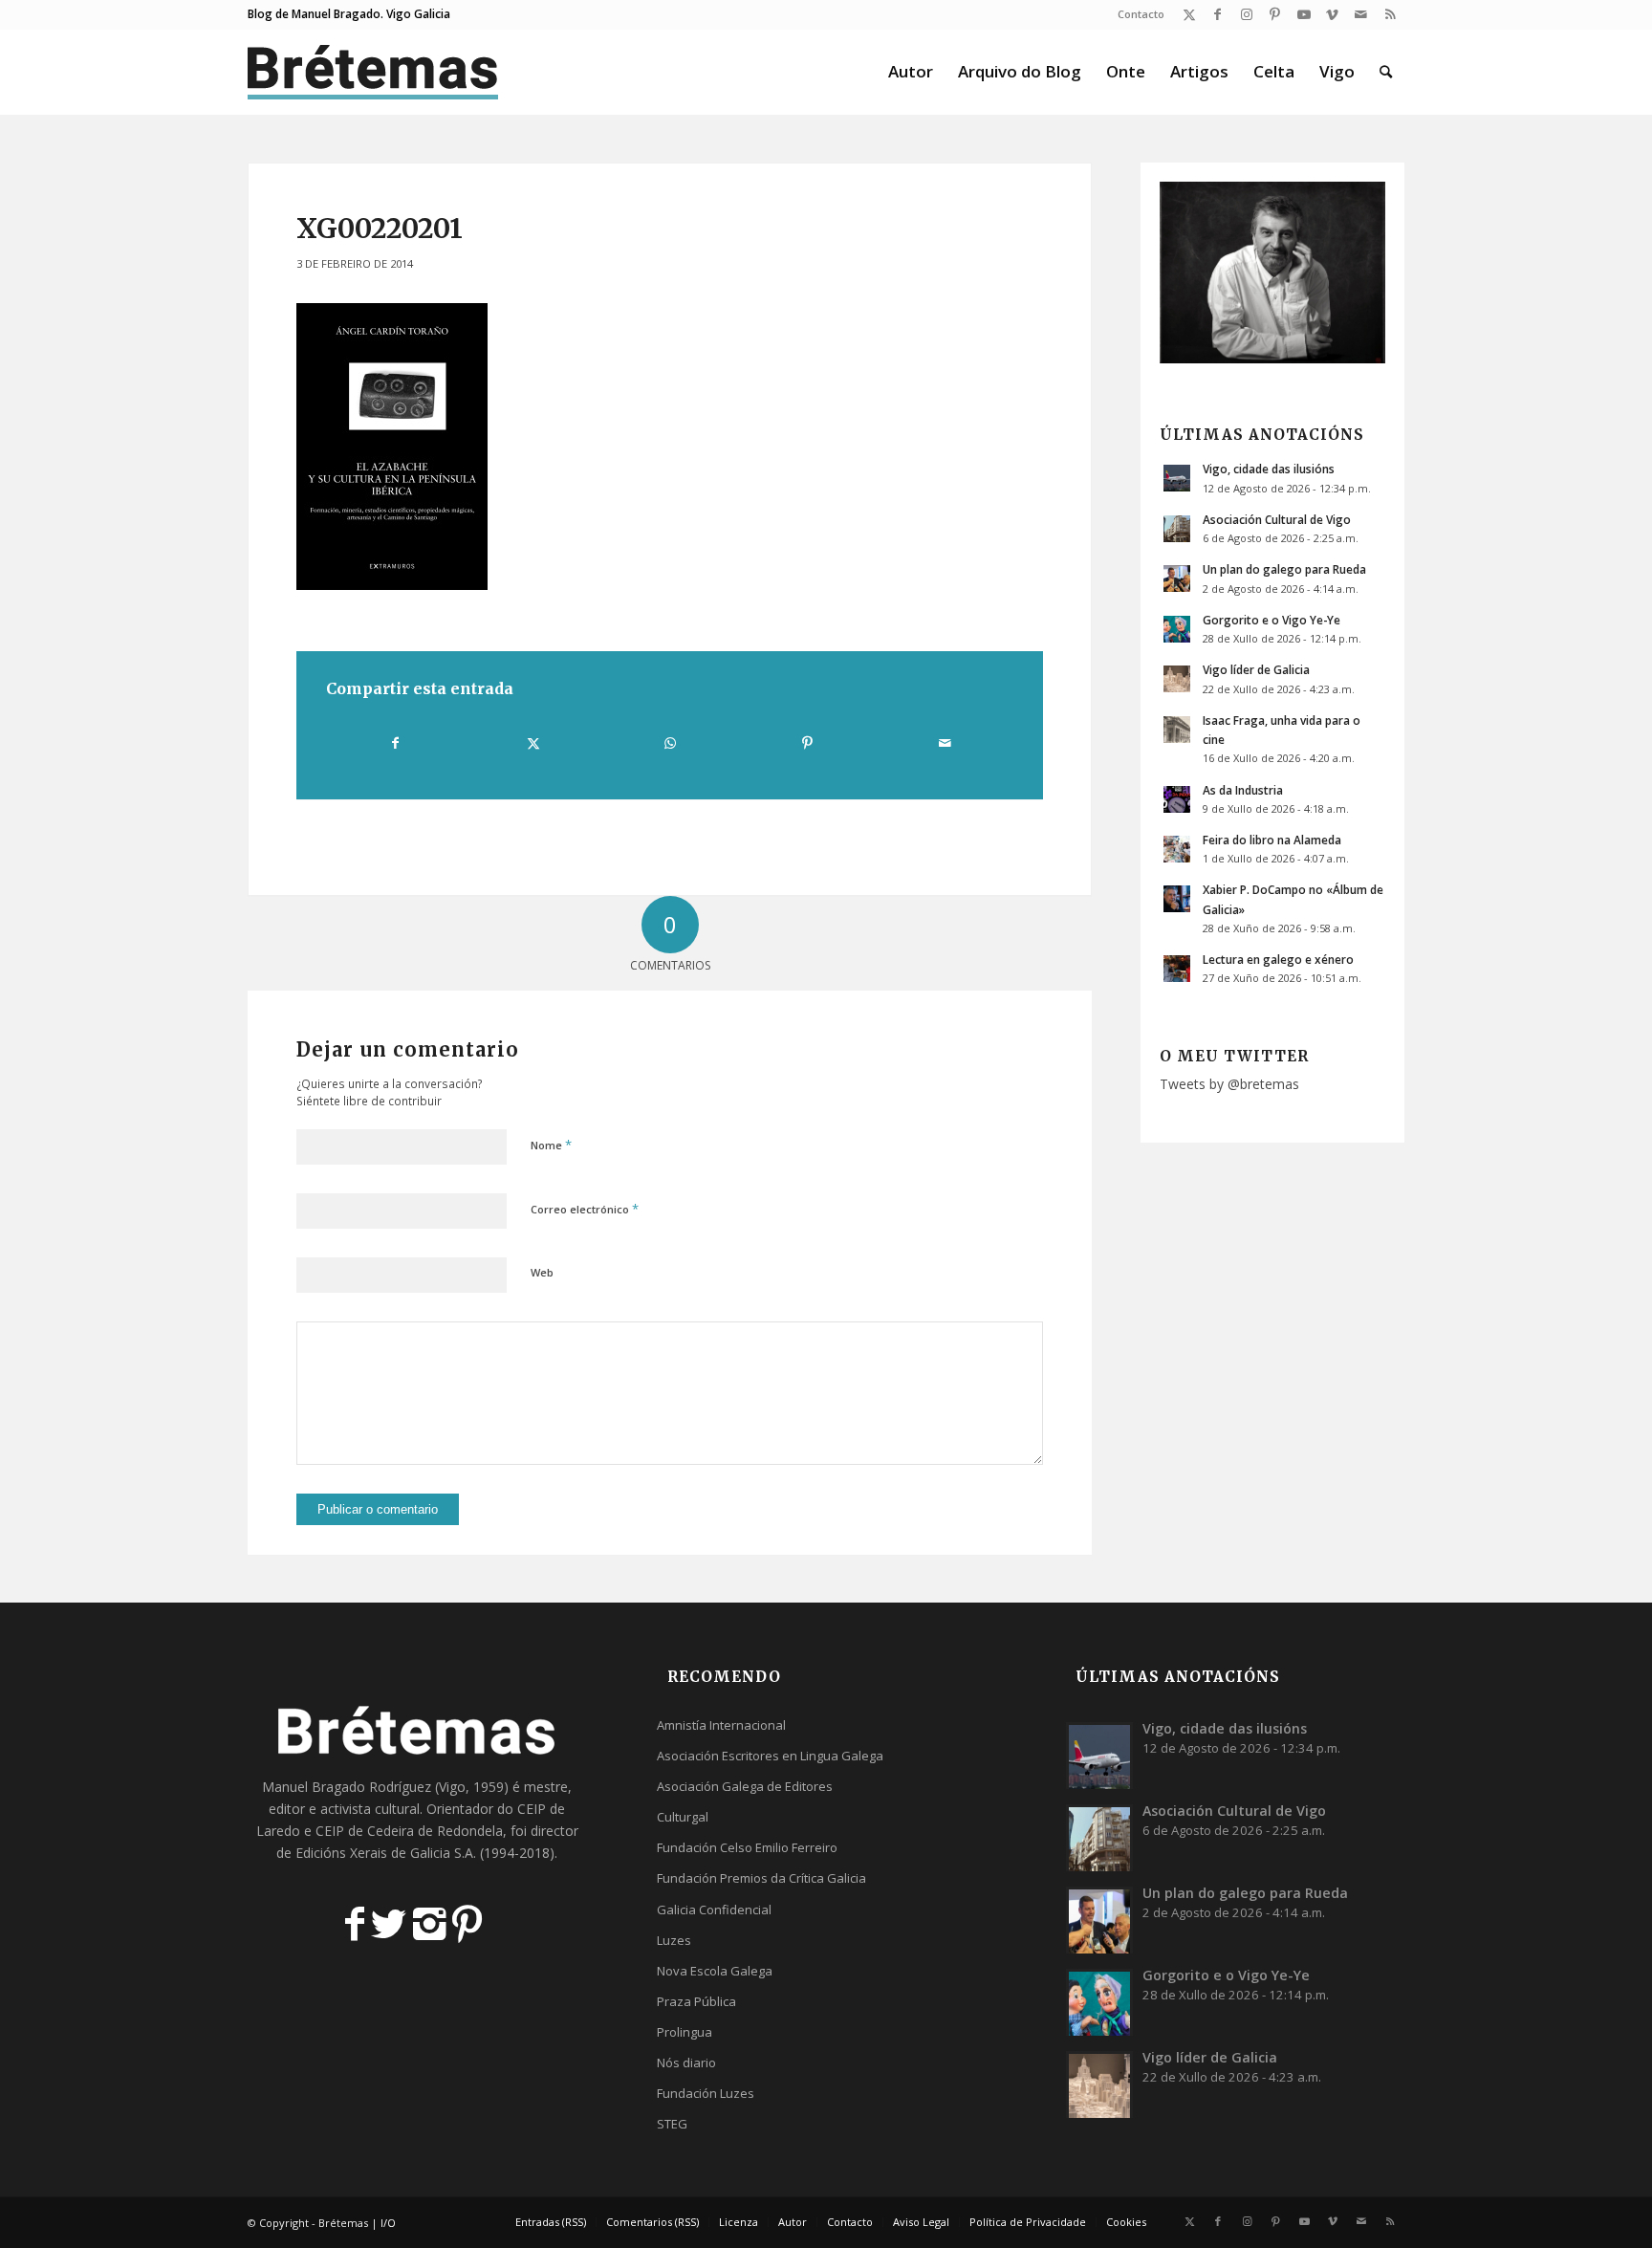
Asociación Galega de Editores (745, 1786)
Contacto (1141, 14)
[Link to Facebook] (1217, 14)
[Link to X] (1189, 14)
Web (542, 1272)
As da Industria (1243, 790)
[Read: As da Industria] (1177, 799)
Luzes (674, 1940)
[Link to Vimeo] (1332, 14)
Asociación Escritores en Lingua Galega (770, 1756)
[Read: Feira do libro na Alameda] (1177, 849)
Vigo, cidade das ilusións (1269, 469)
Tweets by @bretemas (1229, 1084)
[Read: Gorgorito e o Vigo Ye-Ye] (1177, 629)
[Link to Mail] (1361, 14)
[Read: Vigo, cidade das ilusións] (1177, 478)
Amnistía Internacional (721, 1725)
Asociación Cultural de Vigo (1277, 519)
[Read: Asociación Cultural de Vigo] (1177, 529)
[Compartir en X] (533, 743)
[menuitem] (1136, 14)
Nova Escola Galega (715, 1971)
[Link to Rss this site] (1390, 14)
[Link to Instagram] (1246, 14)
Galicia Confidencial (714, 1910)
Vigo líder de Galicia (1256, 669)
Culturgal (683, 1817)
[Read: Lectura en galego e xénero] (1177, 969)
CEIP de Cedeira (365, 1831)
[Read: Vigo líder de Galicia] (1177, 679)
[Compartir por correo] (945, 743)
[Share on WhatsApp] (670, 743)
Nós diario (686, 2062)
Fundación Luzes (706, 2093)
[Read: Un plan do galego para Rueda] (1177, 578)
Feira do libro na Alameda (1272, 840)
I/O (388, 2223)
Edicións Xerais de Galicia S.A (384, 1853)
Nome (551, 1145)
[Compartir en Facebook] (395, 743)
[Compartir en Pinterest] (807, 743)
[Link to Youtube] (1304, 14)
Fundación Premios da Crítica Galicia (761, 1878)
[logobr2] (373, 72)
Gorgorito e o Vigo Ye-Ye (1272, 620)
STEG (672, 2124)
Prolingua (685, 2032)
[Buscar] (1386, 72)
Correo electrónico (585, 1209)
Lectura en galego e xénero (1278, 959)
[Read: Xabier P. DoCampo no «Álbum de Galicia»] (1177, 899)
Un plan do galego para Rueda (1284, 569)
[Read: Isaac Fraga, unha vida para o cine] (1177, 730)
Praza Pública (696, 2001)
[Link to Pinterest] (1275, 14)
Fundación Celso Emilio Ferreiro (747, 1847)
